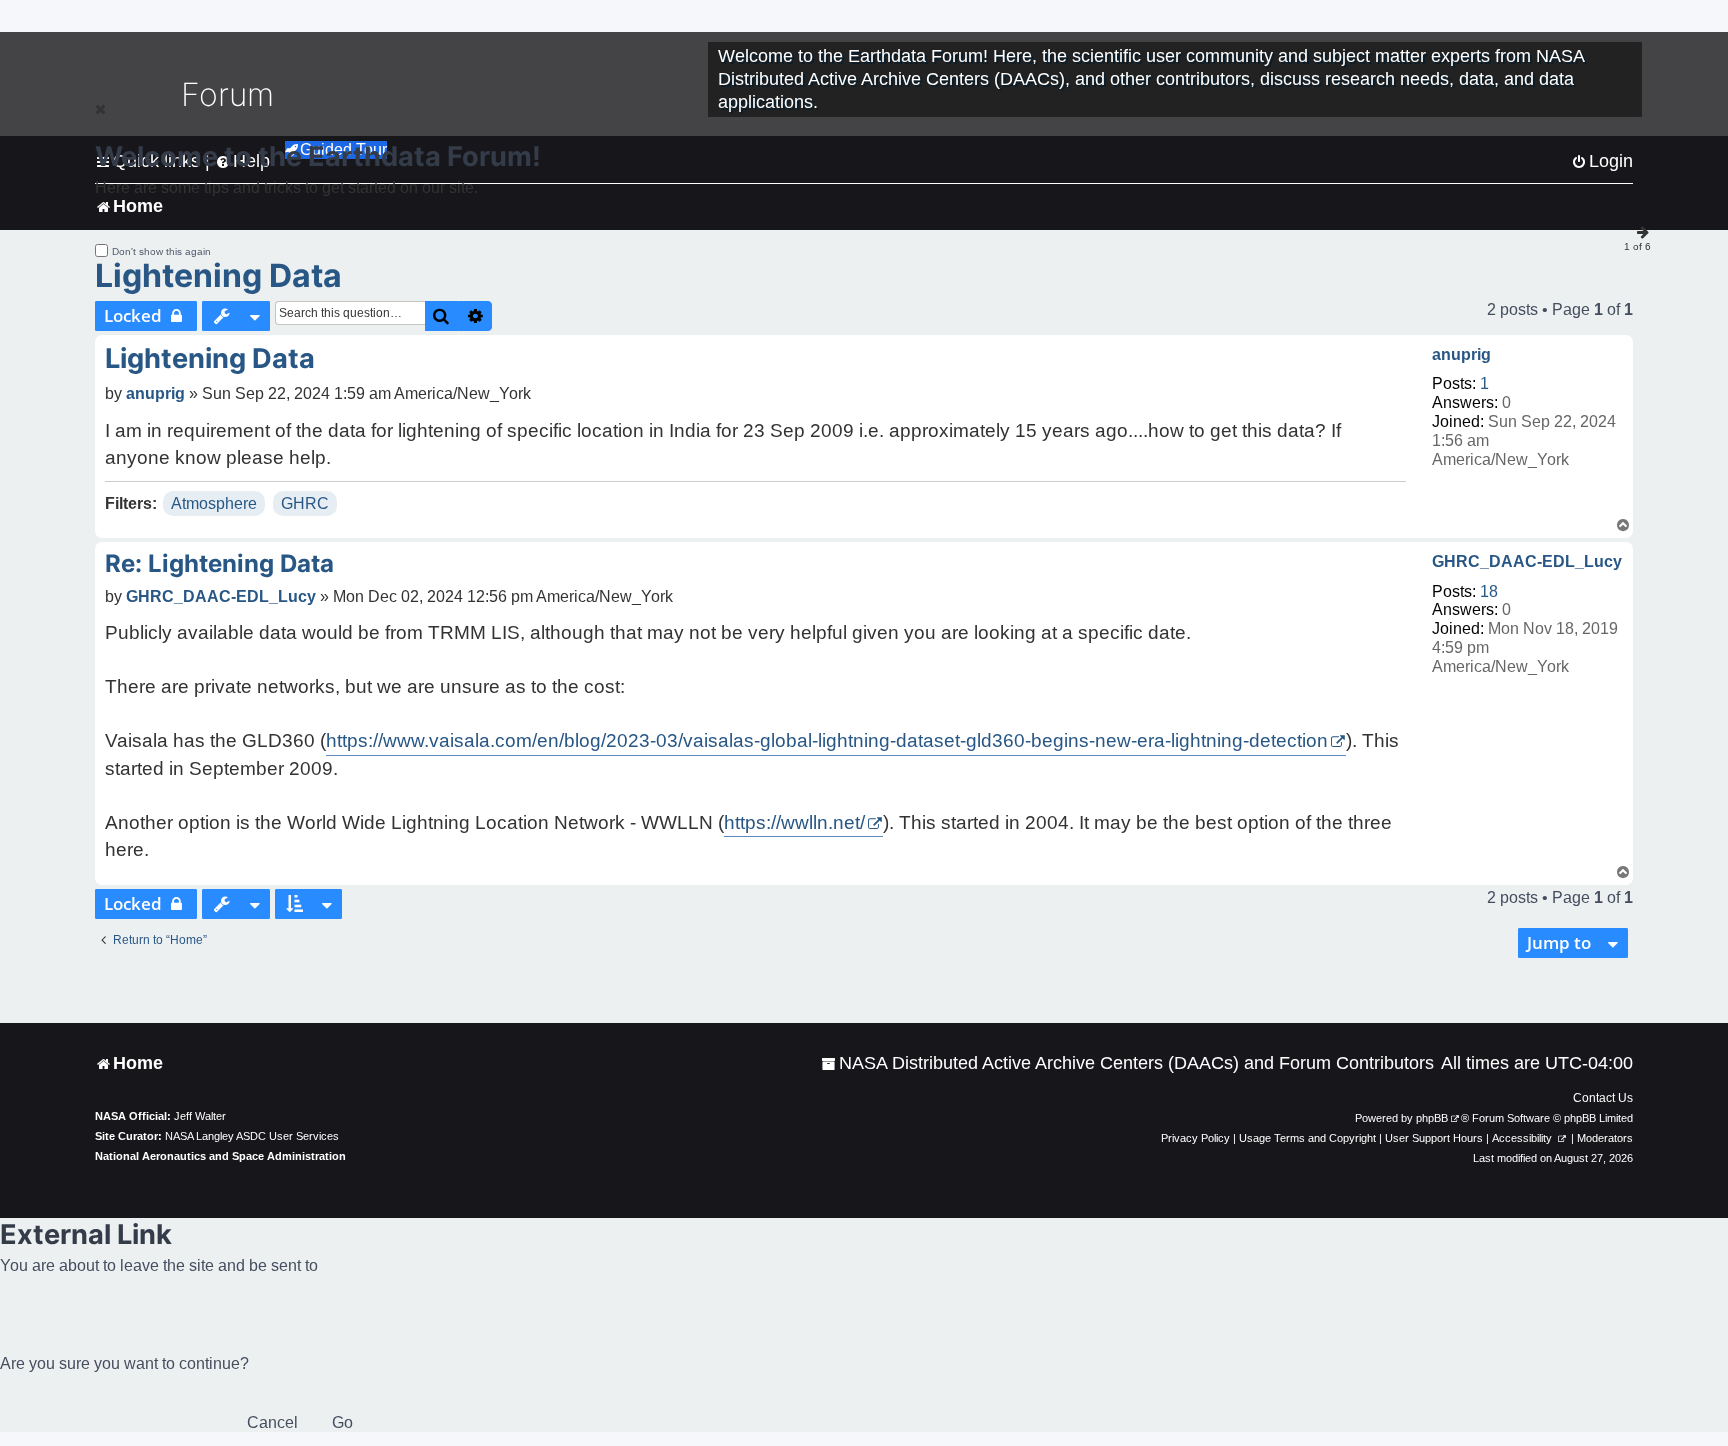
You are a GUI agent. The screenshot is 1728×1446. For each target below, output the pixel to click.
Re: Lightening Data (219, 563)
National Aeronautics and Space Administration (220, 1156)
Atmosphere (214, 503)
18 (1489, 591)
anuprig (1461, 354)
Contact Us (1603, 1098)
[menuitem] (1127, 1063)
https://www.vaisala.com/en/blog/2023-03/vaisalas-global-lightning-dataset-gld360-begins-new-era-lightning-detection (827, 740)
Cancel (272, 1422)
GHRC (305, 503)
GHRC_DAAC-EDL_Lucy (1527, 561)
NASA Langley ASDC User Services (252, 1136)
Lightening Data (218, 275)
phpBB (1432, 1118)
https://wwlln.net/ (794, 822)
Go (342, 1422)
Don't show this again (161, 251)
